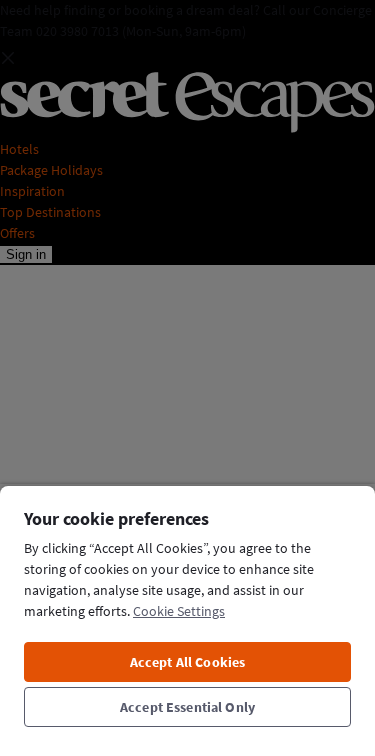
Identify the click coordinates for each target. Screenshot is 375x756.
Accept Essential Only (187, 707)
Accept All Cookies (188, 662)
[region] (187, 620)
